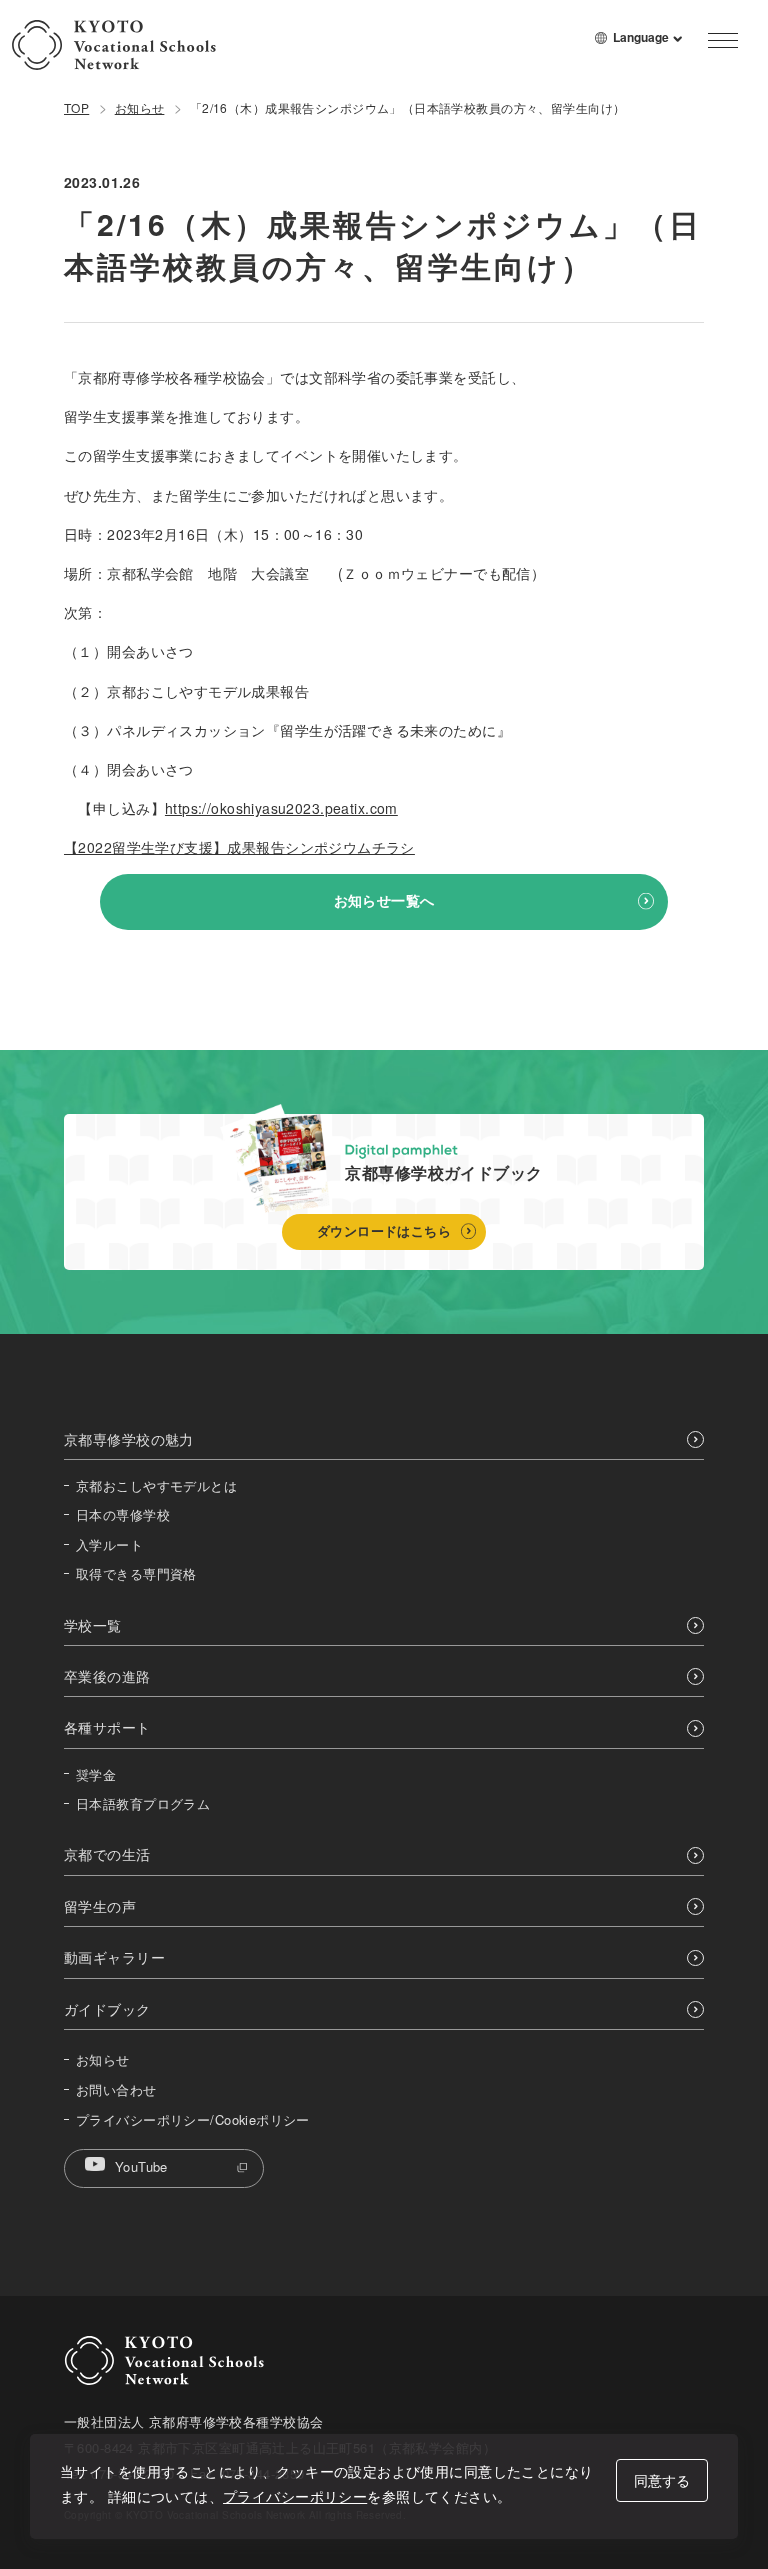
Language (648, 45)
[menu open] (723, 40)
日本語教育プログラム (143, 1804)
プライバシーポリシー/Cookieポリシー (193, 2120)
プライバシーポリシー (295, 2496)
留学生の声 (100, 1906)
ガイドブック (107, 2009)
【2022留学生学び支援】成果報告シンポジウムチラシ (239, 847)
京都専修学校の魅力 (129, 1439)
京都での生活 (107, 1854)
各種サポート (107, 1727)
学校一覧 (93, 1625)
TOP (76, 107)
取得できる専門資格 (136, 1574)
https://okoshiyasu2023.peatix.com (281, 808)
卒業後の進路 (107, 1676)
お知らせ (140, 107)
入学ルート (109, 1545)
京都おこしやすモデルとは (156, 1486)
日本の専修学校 (123, 1515)
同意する (662, 2480)
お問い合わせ (116, 2090)
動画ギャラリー (114, 1957)
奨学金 (96, 1775)
